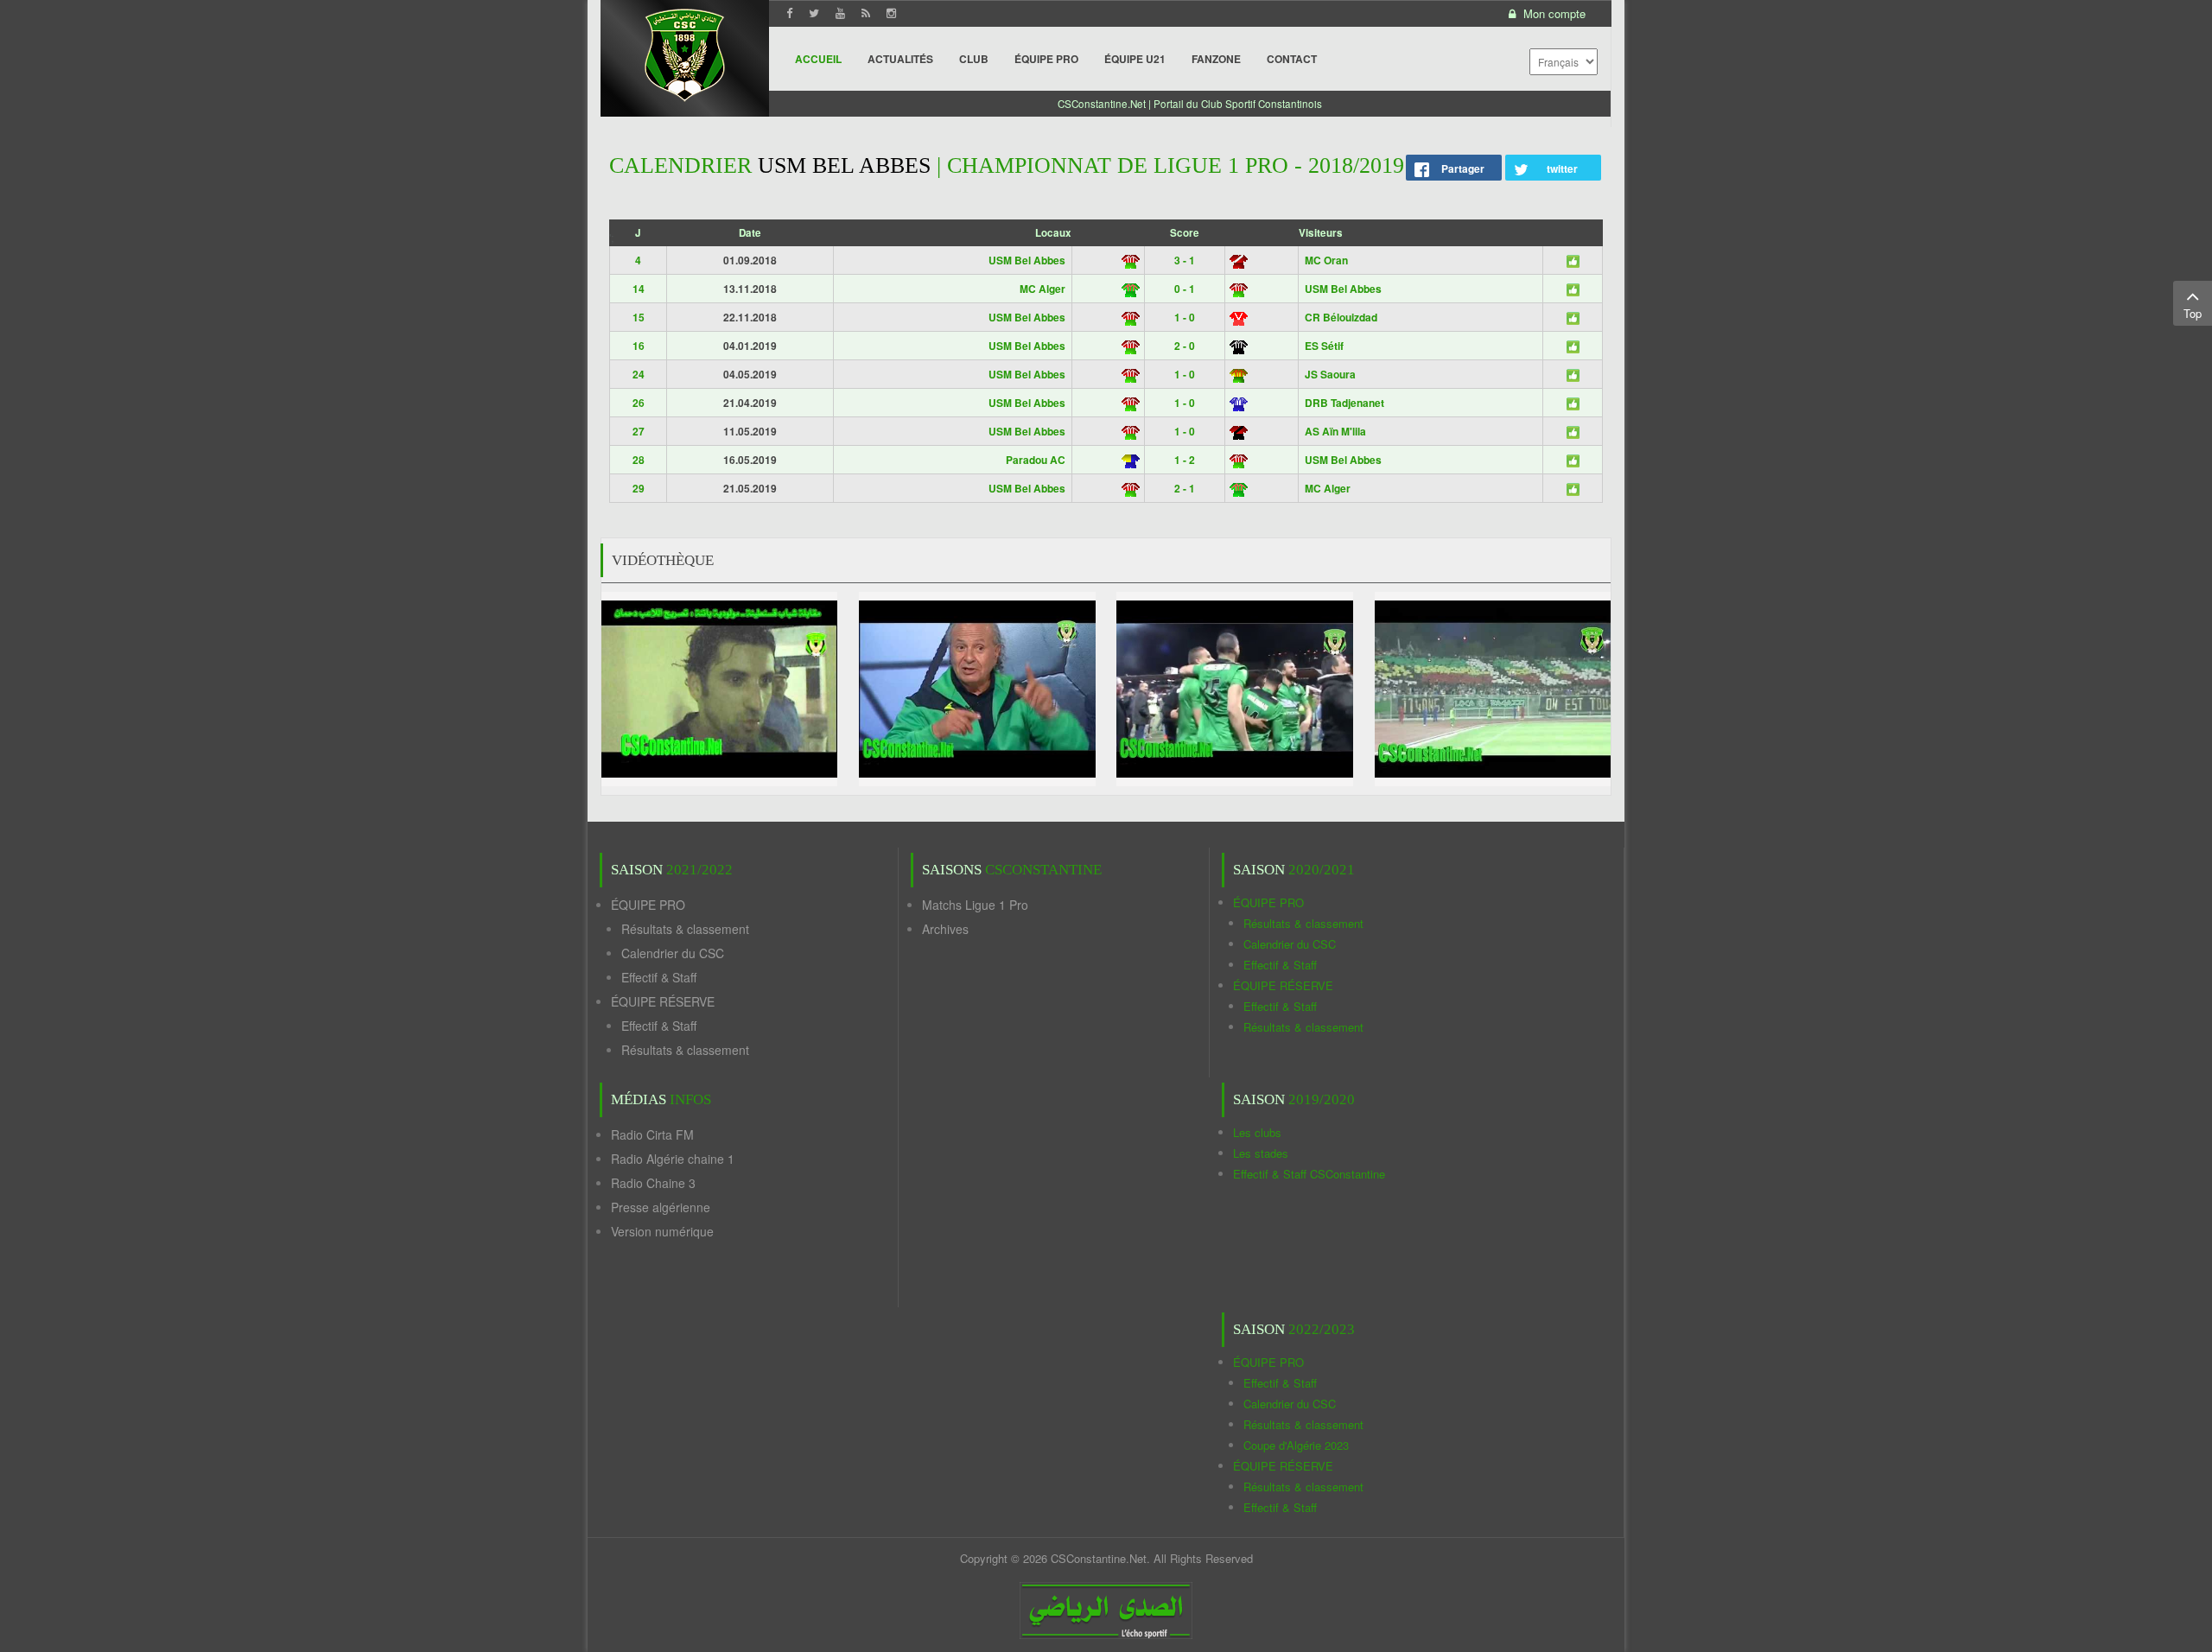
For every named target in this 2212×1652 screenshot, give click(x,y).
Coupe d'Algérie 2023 (1296, 1445)
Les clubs (1257, 1132)
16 (639, 346)
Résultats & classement (685, 929)
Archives (945, 929)
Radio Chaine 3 (653, 1183)
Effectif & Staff (659, 977)
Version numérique (662, 1231)
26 (639, 403)
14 (639, 289)
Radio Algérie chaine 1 (673, 1159)
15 (639, 317)
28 (639, 460)
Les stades (1261, 1153)
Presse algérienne (661, 1207)
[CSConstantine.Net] (685, 52)
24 (639, 374)
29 (639, 488)
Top (2193, 313)
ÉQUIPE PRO (648, 905)
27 (639, 431)
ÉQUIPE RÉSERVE (663, 1001)
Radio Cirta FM (652, 1134)
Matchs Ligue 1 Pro (975, 905)
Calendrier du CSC (673, 953)
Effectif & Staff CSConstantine (1309, 1174)
